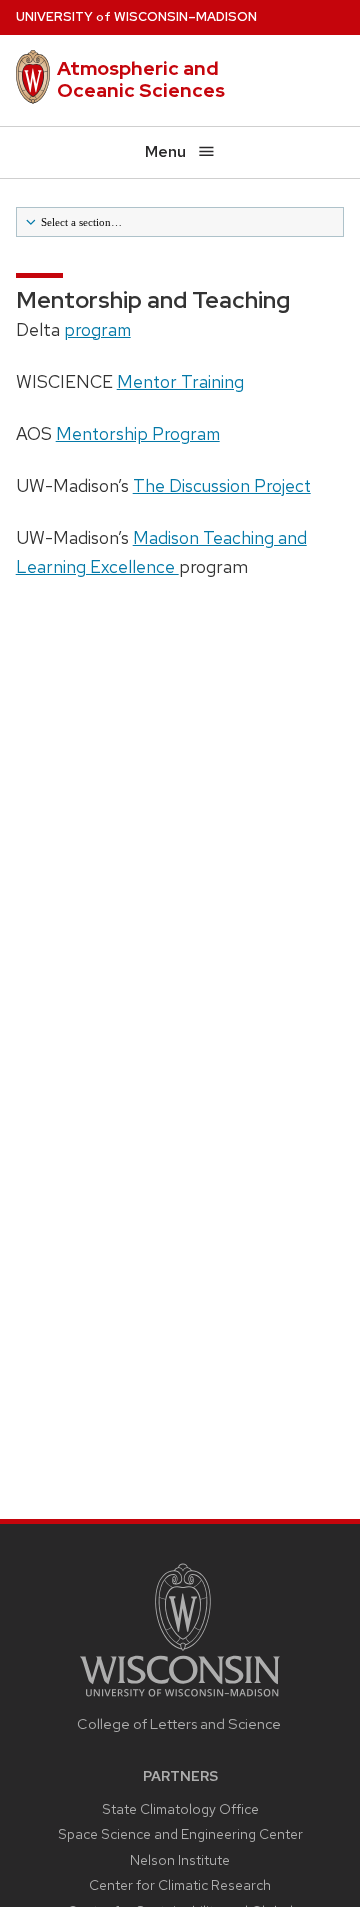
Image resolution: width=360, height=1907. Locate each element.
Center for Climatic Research (180, 1885)
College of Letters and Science (179, 1723)
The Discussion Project (222, 485)
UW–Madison (136, 16)
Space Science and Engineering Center (180, 1834)
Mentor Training (180, 381)
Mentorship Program (138, 433)
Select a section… (80, 222)
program (97, 329)
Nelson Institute (180, 1860)
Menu (165, 151)
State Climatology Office (180, 1809)
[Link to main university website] (180, 1699)
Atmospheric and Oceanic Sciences (141, 79)
